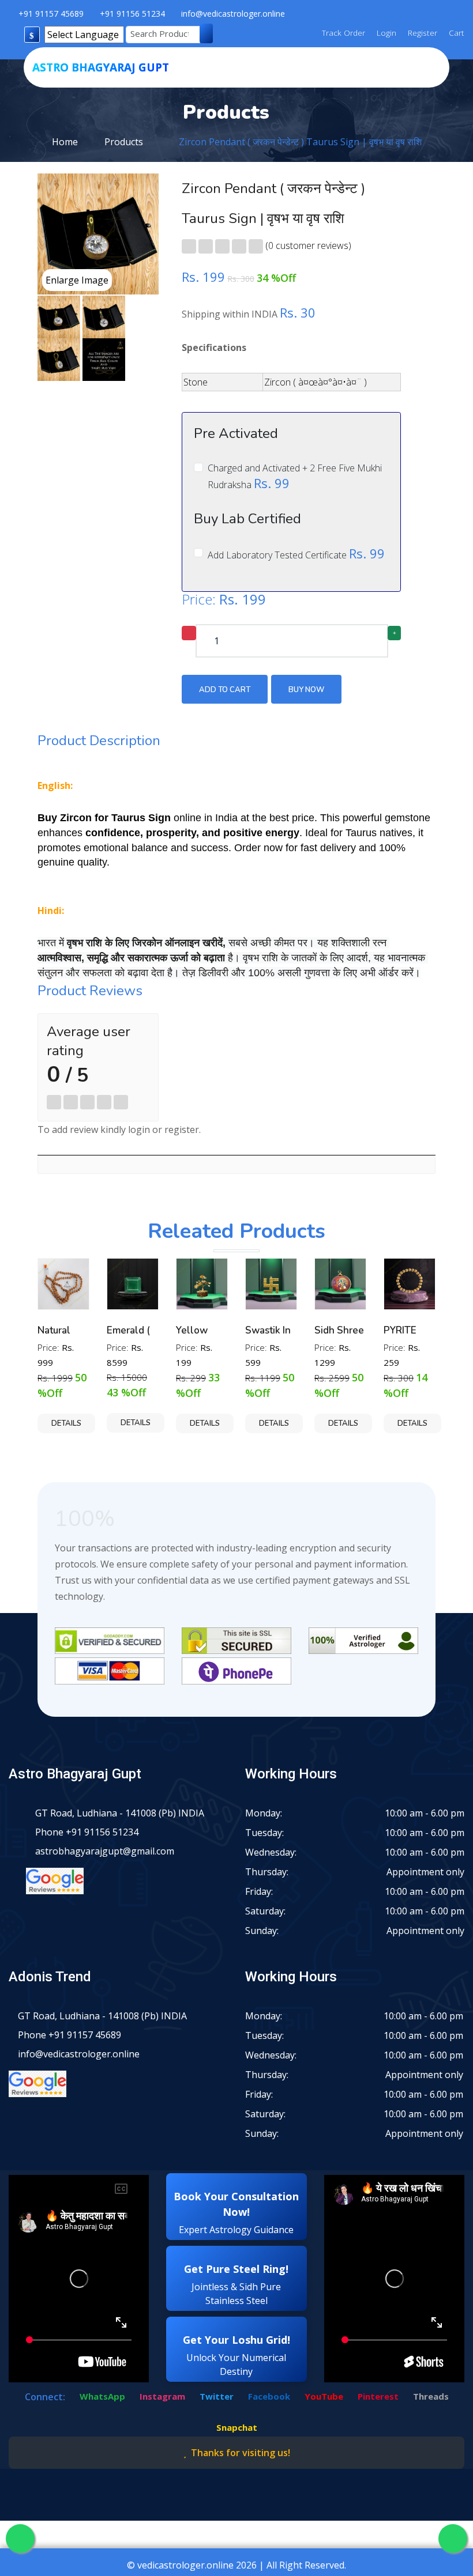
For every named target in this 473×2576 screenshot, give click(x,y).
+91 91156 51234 (132, 14)
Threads (431, 2396)
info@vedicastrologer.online (233, 14)
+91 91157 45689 (51, 14)
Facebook (269, 2396)
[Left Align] (189, 246)
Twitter (217, 2396)
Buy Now (306, 690)
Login (385, 33)
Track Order (344, 33)
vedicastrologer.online (185, 2565)
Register (421, 33)
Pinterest (378, 2396)
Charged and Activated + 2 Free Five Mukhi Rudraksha (295, 477)
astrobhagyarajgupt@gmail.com (105, 1851)
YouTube (324, 2396)
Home (65, 142)
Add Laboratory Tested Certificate (296, 554)
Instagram (162, 2396)
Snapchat (237, 2427)
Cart (455, 33)
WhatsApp (102, 2396)
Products (124, 142)
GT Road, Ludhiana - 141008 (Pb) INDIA (120, 1813)
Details (66, 1423)
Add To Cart (225, 690)
